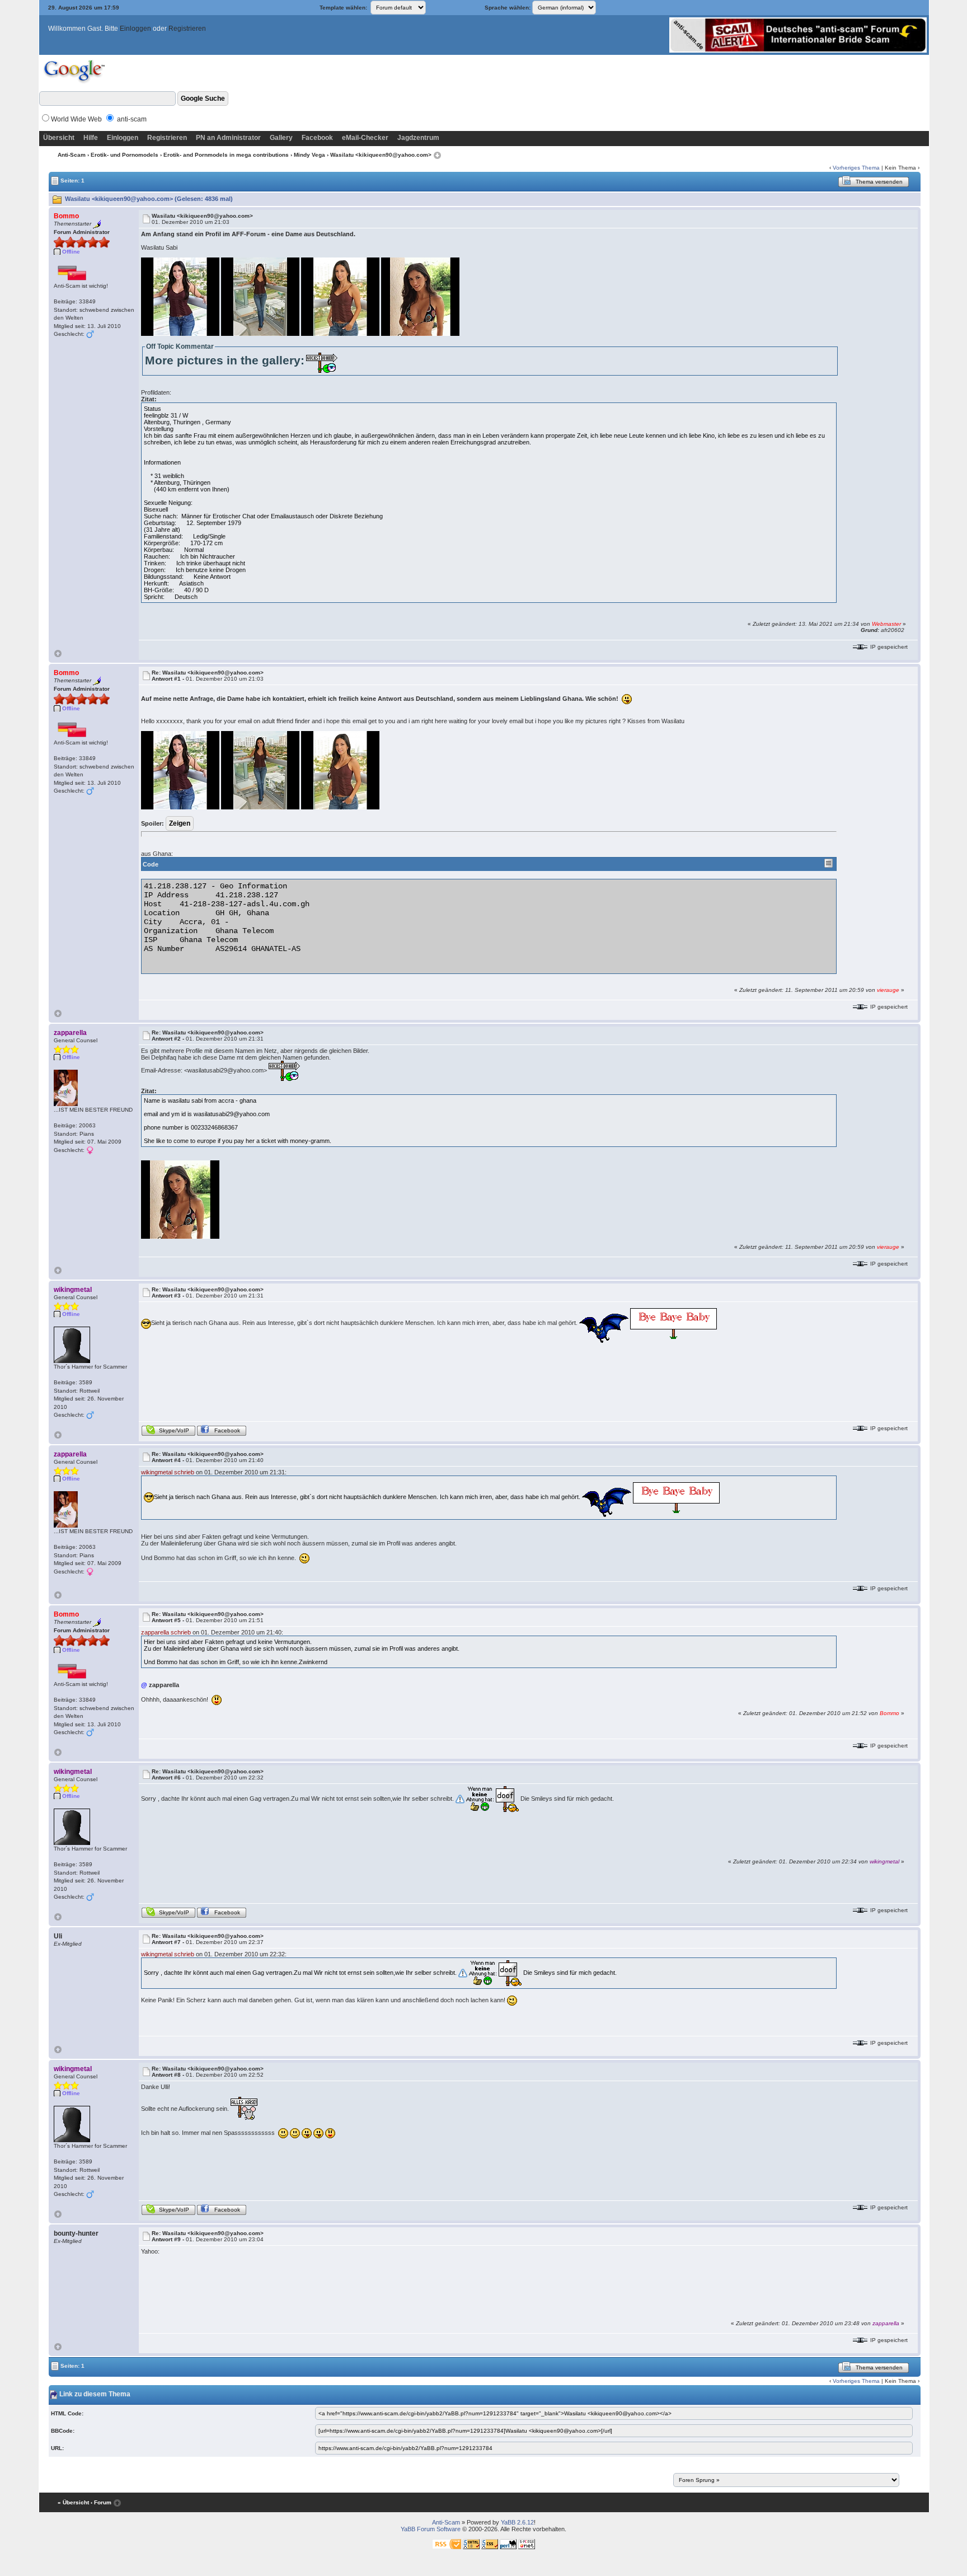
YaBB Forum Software (431, 2529)
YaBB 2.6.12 (517, 2522)
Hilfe (91, 138)
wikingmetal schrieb (168, 1472)
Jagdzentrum (418, 138)
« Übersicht (73, 2502)
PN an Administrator (228, 138)
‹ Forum (101, 2502)
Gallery (281, 138)
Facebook (317, 138)
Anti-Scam (72, 155)
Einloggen (135, 29)
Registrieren (187, 29)
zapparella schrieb (166, 1632)
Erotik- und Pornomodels (125, 155)
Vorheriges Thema (856, 168)
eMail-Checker (365, 138)
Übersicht (59, 138)
